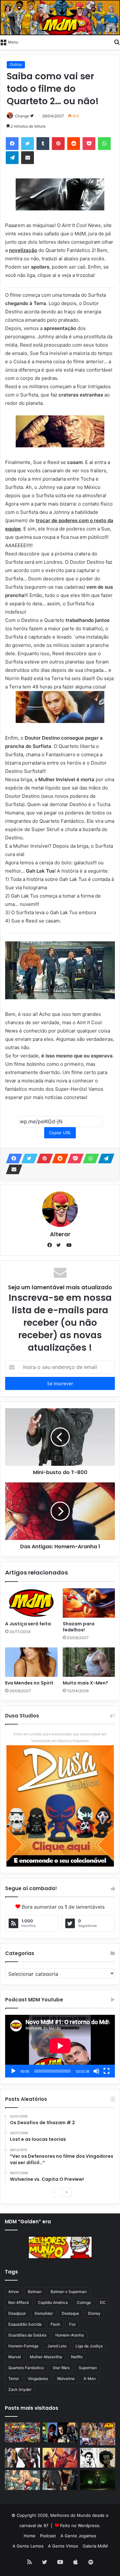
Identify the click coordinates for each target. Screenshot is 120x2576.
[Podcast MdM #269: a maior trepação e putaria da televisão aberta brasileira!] (98, 2434)
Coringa (84, 2302)
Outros (16, 64)
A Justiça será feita (28, 1624)
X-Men (90, 2379)
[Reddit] (74, 144)
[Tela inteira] (107, 2071)
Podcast (48, 2536)
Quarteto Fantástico (26, 2368)
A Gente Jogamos (78, 2536)
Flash (55, 2324)
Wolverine (66, 2379)
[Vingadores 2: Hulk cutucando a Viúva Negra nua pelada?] (22, 2458)
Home (30, 2536)
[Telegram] (12, 158)
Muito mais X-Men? (85, 1683)
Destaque (70, 2313)
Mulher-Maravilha (46, 2357)
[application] (60, 2046)
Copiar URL (60, 1133)
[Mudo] (96, 2071)
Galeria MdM (95, 2546)
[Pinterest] (58, 144)
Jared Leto (57, 2346)
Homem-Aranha (70, 2335)
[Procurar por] (117, 42)
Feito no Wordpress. (80, 2525)
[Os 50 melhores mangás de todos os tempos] (60, 2458)
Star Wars (61, 2368)
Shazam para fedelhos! (79, 1627)
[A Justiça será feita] (31, 1603)
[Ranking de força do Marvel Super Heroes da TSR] (60, 2432)
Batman (35, 2292)
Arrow (14, 2292)
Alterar (60, 1234)
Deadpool (17, 2313)
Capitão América (53, 2302)
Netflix (77, 2357)
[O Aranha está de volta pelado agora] (22, 2480)
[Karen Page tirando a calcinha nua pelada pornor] (60, 2480)
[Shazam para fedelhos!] (89, 1603)
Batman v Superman (69, 2292)
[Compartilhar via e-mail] (28, 158)
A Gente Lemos (28, 2546)
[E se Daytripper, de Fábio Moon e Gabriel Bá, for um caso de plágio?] (98, 2458)
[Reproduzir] (13, 2071)
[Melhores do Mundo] (60, 18)
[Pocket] (89, 144)
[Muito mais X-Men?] (89, 1662)
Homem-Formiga (23, 2346)
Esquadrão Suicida (25, 2324)
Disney (94, 2313)
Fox (72, 2324)
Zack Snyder (20, 2389)
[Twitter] (28, 144)
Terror (14, 2379)
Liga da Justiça (89, 2346)
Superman (88, 2368)
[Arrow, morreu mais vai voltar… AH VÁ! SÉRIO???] (98, 2480)
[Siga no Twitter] (32, 116)
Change (22, 116)
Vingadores (38, 2379)
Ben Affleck (19, 2302)
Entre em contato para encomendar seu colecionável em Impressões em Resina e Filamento (60, 1737)
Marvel (15, 2357)
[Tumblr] (43, 144)
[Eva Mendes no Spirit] (31, 1662)
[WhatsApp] (104, 144)
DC (103, 2302)
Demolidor (44, 2313)
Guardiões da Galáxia (27, 2335)
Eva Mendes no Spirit (29, 1683)
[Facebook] (12, 144)
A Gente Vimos (63, 2546)
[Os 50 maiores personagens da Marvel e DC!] (22, 2432)
